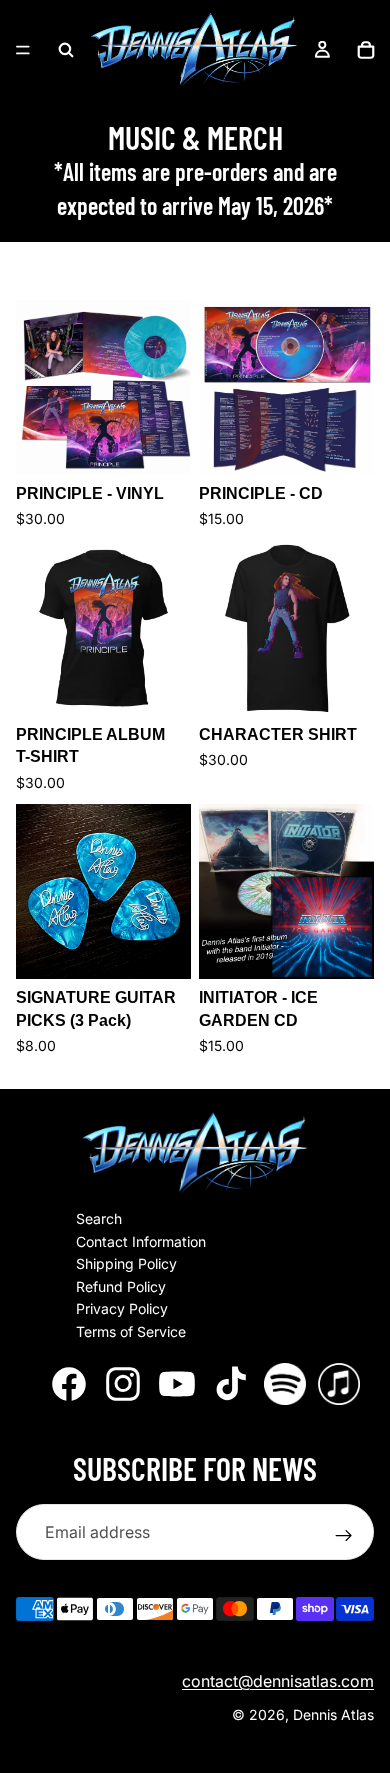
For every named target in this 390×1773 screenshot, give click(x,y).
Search (99, 1218)
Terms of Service (131, 1331)
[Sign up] (344, 1536)
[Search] (66, 50)
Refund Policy (121, 1286)
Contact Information (141, 1241)
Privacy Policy (122, 1309)
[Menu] (23, 50)
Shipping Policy (126, 1264)
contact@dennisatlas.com (278, 1682)
